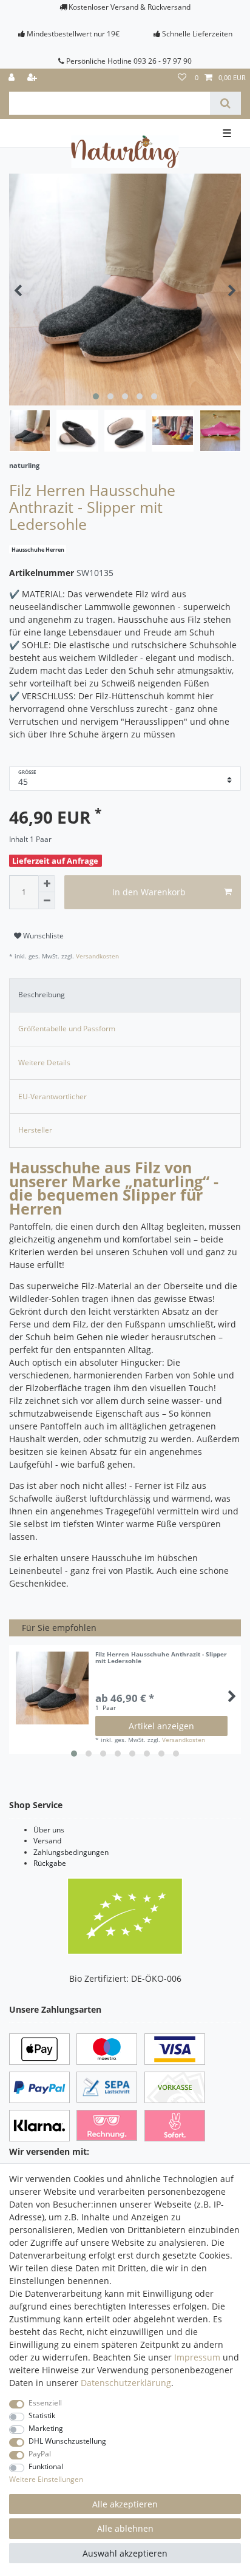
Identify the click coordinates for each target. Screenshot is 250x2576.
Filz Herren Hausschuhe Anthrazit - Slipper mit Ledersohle (161, 1658)
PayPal (40, 2454)
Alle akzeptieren (125, 2504)
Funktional (46, 2466)
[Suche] (225, 103)
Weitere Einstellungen (46, 2479)
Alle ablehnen (125, 2528)
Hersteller (35, 1130)
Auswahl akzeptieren (125, 2553)
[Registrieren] (33, 78)
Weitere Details (44, 1063)
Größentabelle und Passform (67, 1029)
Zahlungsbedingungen (71, 1852)
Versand (47, 1841)
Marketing (46, 2428)
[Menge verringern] (47, 901)
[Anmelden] (13, 78)
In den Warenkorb (149, 892)
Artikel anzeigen (161, 1726)
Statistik (42, 2415)
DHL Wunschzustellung (67, 2441)
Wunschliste (42, 936)
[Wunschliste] (182, 78)
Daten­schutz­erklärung (126, 2383)
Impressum (197, 2357)
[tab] (125, 995)
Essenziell (45, 2403)
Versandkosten (96, 956)
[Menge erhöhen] (47, 884)
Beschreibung (42, 995)
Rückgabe (50, 1863)
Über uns (49, 1830)
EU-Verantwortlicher (52, 1096)
